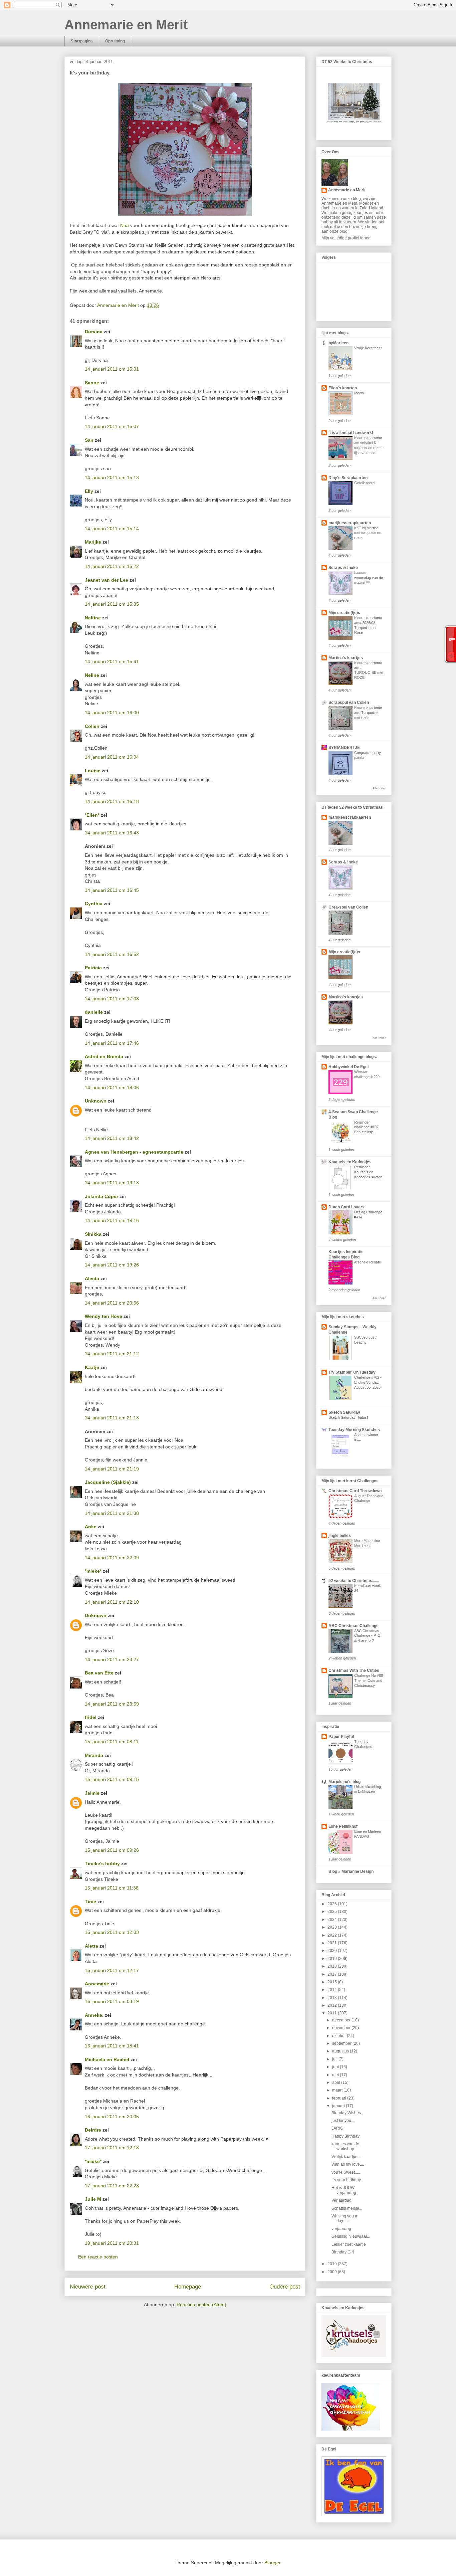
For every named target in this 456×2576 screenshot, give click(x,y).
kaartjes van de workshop (345, 2146)
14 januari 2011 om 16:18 (112, 801)
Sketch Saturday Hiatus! (348, 1417)
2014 (333, 1990)
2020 (333, 1951)
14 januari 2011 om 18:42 (112, 1138)
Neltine (93, 618)
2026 (333, 1904)
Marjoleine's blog (345, 1782)
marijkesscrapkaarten (350, 523)
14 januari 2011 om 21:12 (112, 1354)
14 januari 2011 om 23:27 (112, 1659)
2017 (333, 1974)
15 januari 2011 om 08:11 (112, 1742)
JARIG (337, 2128)
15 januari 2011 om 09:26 (112, 1850)
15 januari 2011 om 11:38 (112, 1888)
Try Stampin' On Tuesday (352, 1372)
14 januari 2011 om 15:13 (112, 477)
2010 (333, 2264)
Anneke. (94, 2015)
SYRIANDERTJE (344, 748)
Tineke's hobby (102, 1863)
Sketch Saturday (344, 1412)
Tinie (90, 1902)
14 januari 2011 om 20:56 (112, 1303)
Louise (93, 771)
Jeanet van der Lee (106, 580)
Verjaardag (341, 2200)
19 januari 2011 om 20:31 (112, 2243)
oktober (339, 2036)
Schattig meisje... (347, 2208)
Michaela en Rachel (107, 2059)
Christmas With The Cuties (354, 1670)
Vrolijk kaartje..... (346, 2157)
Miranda (94, 1755)
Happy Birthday (346, 2136)
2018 (333, 1966)
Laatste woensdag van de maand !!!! (369, 578)
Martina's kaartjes (346, 658)
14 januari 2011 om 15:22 (112, 566)
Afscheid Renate (368, 1262)
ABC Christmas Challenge (354, 1626)
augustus (341, 2051)
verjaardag (341, 2229)
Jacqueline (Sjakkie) (108, 1482)
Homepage (188, 2287)
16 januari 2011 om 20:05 (112, 2117)
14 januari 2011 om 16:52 (112, 954)
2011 (333, 2013)
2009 (333, 2272)
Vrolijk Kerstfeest (368, 348)
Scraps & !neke (343, 568)
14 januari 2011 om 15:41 (112, 661)
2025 (333, 1912)
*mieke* (93, 1571)
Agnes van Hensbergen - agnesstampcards (134, 1152)
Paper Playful (341, 1737)
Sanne (92, 383)
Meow (359, 393)
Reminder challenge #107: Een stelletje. (367, 1127)
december (342, 2020)
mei (336, 2075)
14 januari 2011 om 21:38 (112, 1513)
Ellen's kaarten (343, 388)
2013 (333, 1998)
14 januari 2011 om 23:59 (112, 1704)
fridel (91, 1717)
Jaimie (92, 1793)
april (337, 2083)
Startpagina (82, 41)
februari (340, 2098)
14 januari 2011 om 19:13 (112, 1183)
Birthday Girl (343, 2252)
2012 (333, 2005)
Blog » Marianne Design (351, 1871)
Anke (91, 1527)
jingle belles (340, 1536)
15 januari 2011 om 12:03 (112, 1932)
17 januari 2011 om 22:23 (112, 2186)
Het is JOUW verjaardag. (344, 2190)
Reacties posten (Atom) (201, 2305)
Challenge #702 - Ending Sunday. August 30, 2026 (368, 1382)
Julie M (93, 2199)
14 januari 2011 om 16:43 (112, 833)
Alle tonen (379, 788)
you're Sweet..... (346, 2172)
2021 (333, 1943)
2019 (333, 1959)
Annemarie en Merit (126, 25)
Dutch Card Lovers (347, 1207)
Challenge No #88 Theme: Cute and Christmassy (369, 1680)
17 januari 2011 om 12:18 (112, 2148)
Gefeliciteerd (364, 483)
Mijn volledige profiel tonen (346, 238)
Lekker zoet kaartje (349, 2244)
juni (336, 2067)
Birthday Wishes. (347, 2113)
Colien (92, 726)
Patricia (93, 968)
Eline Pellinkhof (343, 1826)
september (342, 2043)
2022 (333, 1935)
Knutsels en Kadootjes (350, 1162)
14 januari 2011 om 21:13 (112, 1418)
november (342, 2028)
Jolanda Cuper (101, 1196)
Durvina (94, 332)
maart (338, 2090)
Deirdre (93, 2130)
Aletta (91, 1946)
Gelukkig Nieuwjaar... (351, 2236)
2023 (333, 1927)
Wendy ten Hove (103, 1316)
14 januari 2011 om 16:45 (112, 890)
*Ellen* (92, 815)
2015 (333, 1982)
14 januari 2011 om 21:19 (112, 1469)
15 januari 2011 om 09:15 (112, 1779)
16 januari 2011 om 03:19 (112, 2001)
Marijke (94, 542)
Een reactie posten (98, 2257)
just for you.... (343, 2121)
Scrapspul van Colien (349, 703)
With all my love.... (348, 2164)
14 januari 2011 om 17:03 (112, 999)
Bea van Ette (99, 1673)
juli (335, 2059)
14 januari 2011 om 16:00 (112, 713)
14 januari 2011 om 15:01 (112, 369)
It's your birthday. (347, 2180)
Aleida (92, 1278)
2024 (333, 1920)
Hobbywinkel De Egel (349, 1067)
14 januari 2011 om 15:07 (112, 426)
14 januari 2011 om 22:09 (112, 1558)
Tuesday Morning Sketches (354, 1430)
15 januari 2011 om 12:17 (112, 1970)
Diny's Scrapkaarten (348, 478)
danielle (94, 1012)
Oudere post (285, 2287)
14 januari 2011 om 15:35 (112, 604)
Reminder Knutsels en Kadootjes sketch (368, 1172)
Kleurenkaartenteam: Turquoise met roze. (368, 713)
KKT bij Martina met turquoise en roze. (368, 533)
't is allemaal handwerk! (351, 433)
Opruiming (115, 41)
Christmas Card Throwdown (355, 1491)
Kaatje (92, 1367)
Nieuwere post (88, 2287)
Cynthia (94, 904)
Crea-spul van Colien (348, 907)
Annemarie (97, 1984)
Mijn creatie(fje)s (344, 613)
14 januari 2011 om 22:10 (112, 1602)
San (89, 440)
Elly (89, 491)
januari (339, 2106)
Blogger (272, 2563)
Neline (92, 675)
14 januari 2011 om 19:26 (112, 1265)
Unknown (96, 1101)
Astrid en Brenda (104, 1056)
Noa (125, 225)
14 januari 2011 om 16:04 (112, 757)
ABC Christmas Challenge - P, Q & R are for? (367, 1636)
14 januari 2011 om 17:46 (112, 1043)
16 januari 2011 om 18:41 (112, 2046)
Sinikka (93, 1234)
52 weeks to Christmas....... (354, 1581)
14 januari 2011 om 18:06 (112, 1087)
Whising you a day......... (344, 2218)
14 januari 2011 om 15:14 (112, 529)
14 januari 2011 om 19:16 (112, 1220)
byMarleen (338, 343)
